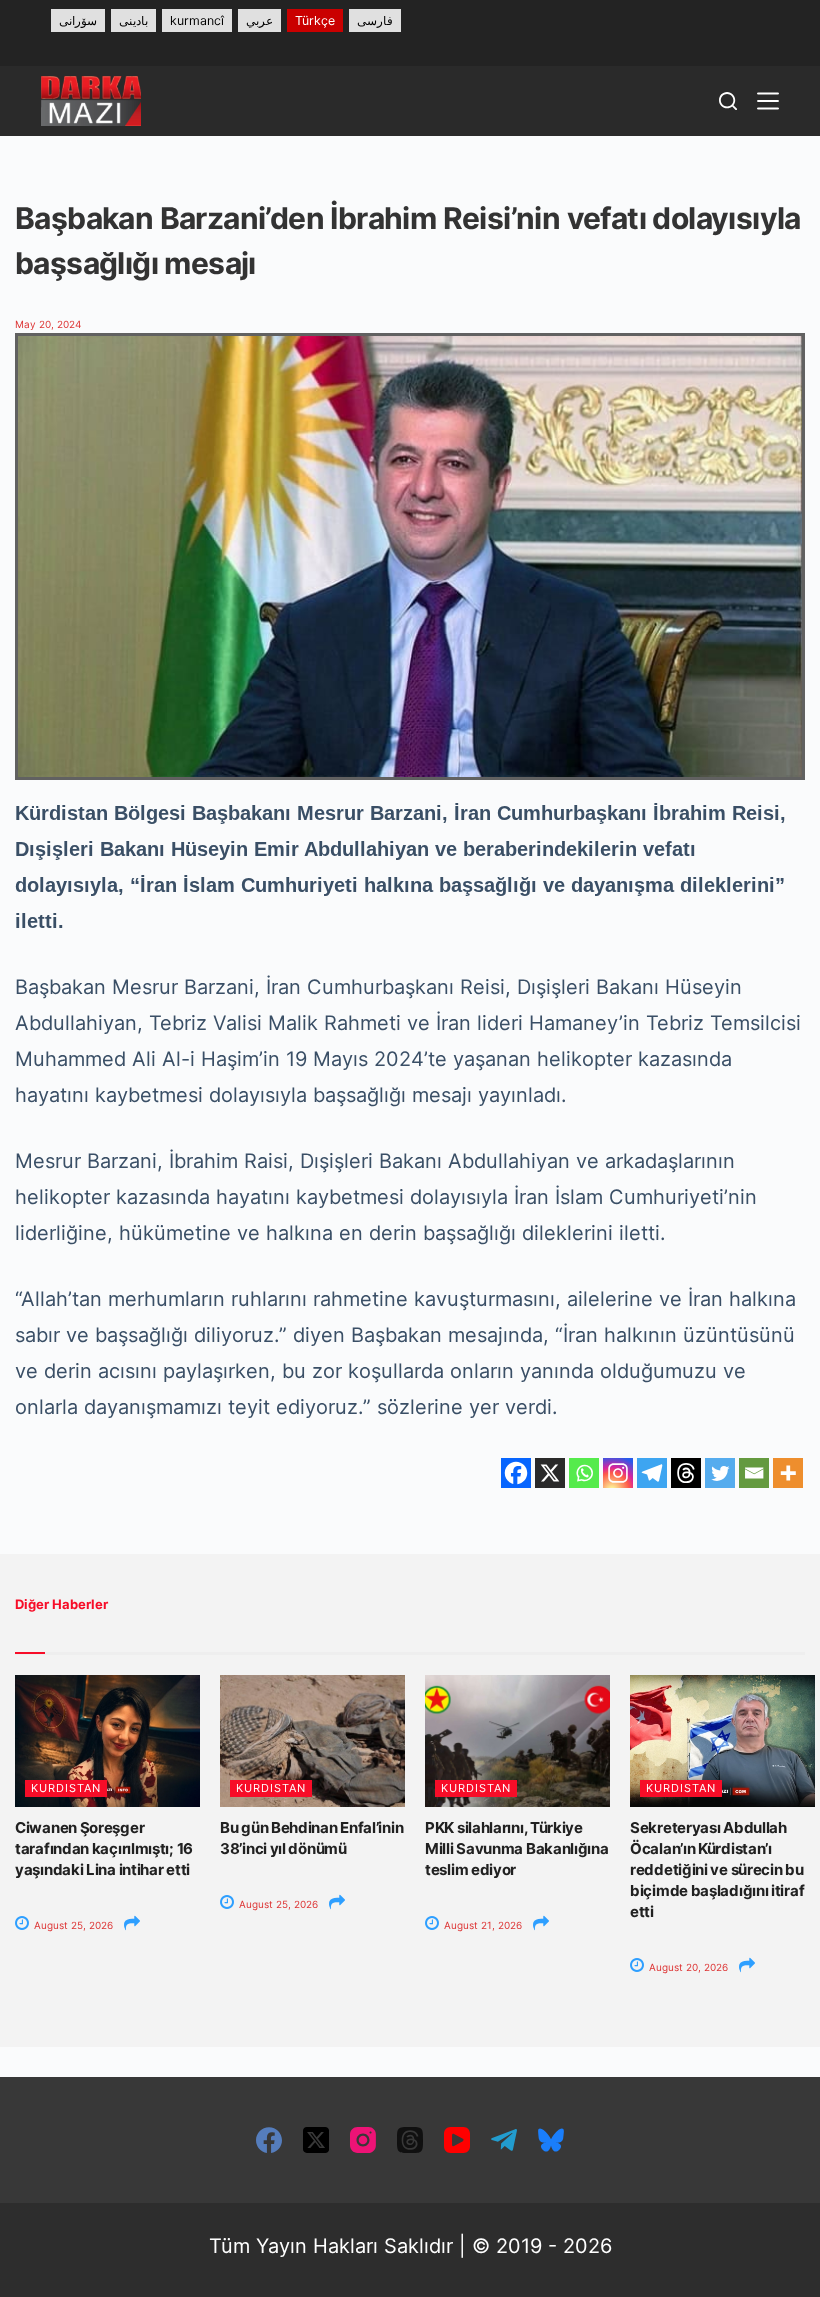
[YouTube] (457, 2140)
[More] (788, 1473)
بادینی (133, 20)
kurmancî (197, 20)
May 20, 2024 (48, 324)
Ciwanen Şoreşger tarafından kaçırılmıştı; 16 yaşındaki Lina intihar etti (104, 1848)
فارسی (375, 20)
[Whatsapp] (584, 1473)
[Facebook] (516, 1473)
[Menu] (768, 101)
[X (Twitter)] (316, 2140)
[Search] (728, 101)
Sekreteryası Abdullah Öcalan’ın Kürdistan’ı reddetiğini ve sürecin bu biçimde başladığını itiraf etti (717, 1869)
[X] (550, 1473)
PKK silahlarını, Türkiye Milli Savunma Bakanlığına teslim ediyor (517, 1848)
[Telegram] (652, 1473)
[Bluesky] (551, 2140)
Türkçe (315, 20)
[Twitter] (720, 1473)
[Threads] (686, 1473)
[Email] (754, 1473)
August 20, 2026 (687, 1967)
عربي (259, 20)
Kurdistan (66, 1788)
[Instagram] (618, 1473)
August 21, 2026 (481, 1925)
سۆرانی (78, 20)
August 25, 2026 (72, 1925)
